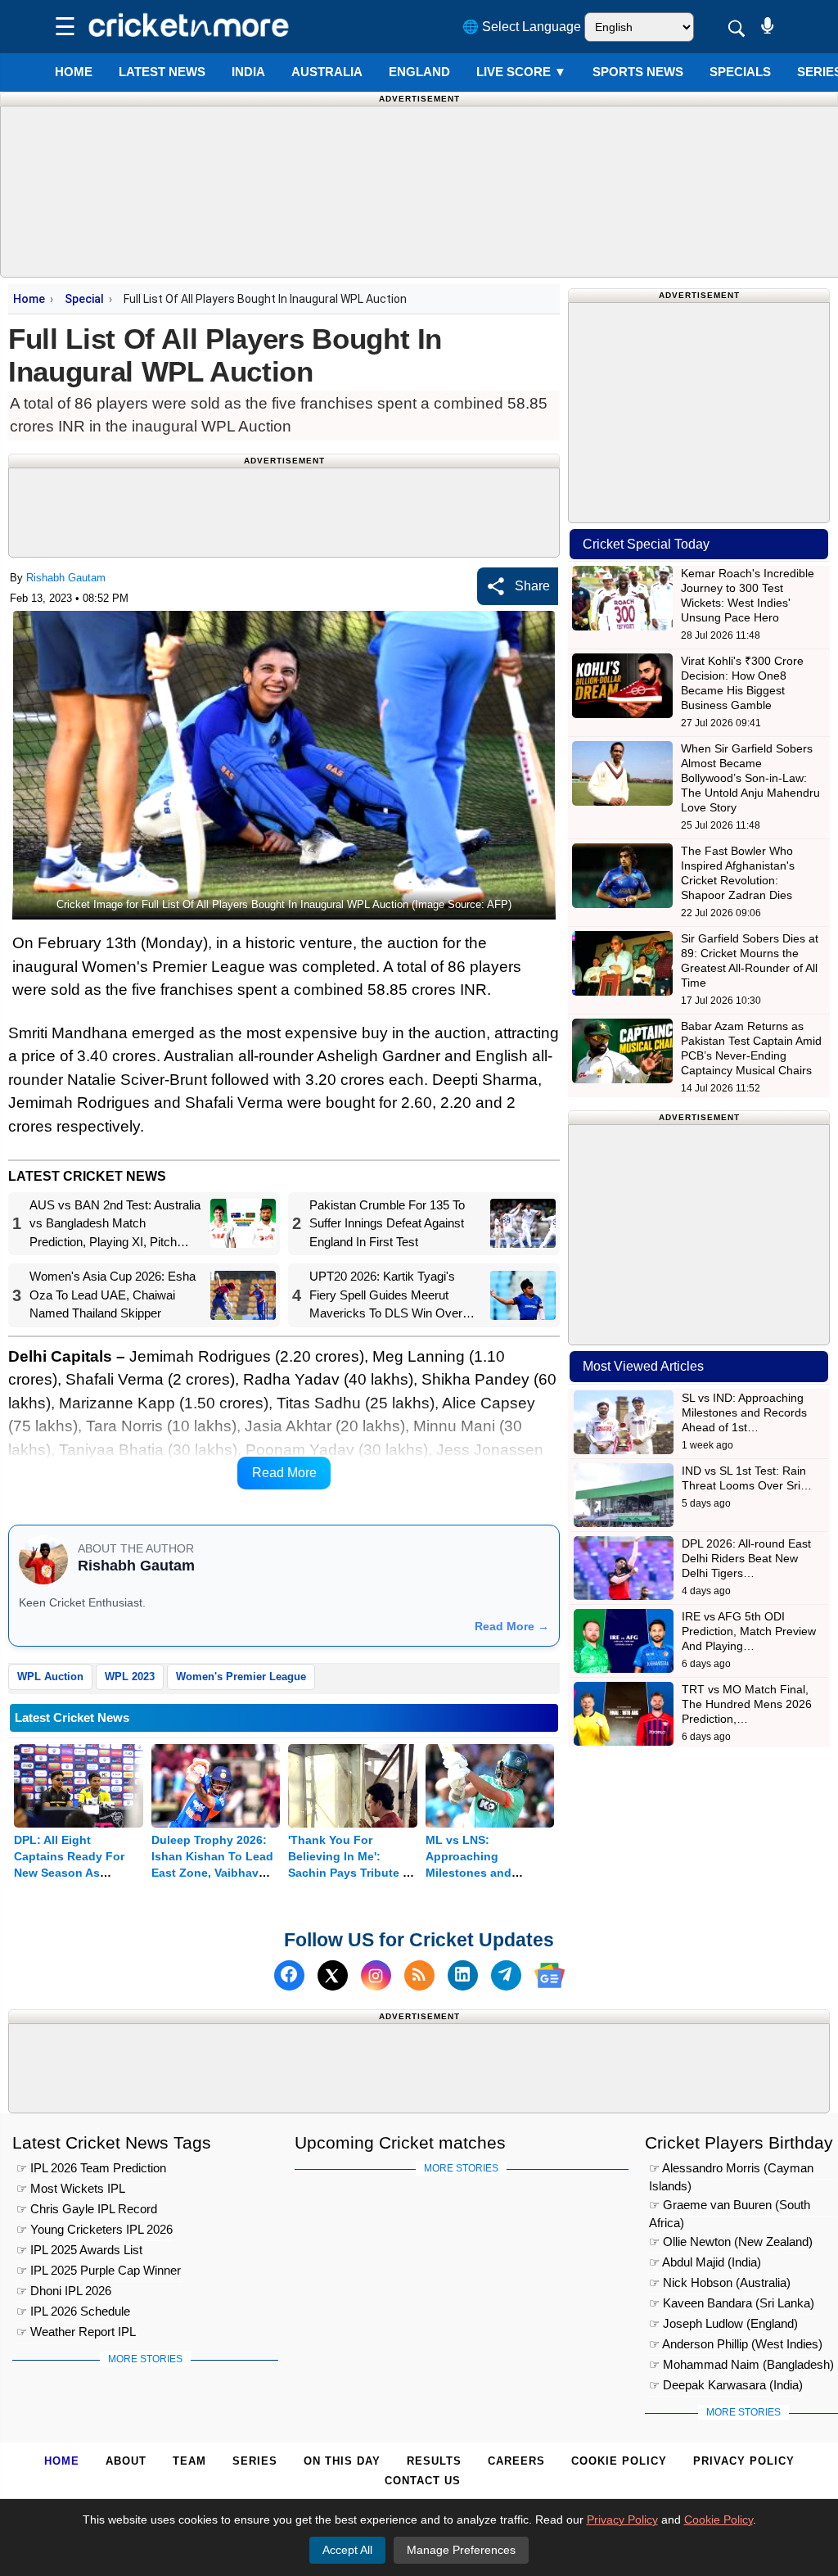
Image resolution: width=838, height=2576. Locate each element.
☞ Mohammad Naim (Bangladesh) (741, 2364)
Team (189, 2461)
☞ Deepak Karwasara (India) (726, 2385)
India (248, 72)
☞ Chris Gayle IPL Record (87, 2209)
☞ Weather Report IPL (76, 2332)
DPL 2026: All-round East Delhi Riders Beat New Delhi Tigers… (746, 1558)
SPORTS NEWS (638, 72)
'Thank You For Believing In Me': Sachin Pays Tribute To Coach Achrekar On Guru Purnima (352, 1873)
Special (84, 299)
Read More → (512, 1626)
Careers (516, 2461)
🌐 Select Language (522, 27)
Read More (284, 1473)
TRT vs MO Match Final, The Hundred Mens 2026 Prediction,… (747, 1704)
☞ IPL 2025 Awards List (79, 2250)
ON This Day (342, 2461)
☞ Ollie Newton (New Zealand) (731, 2242)
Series (255, 2461)
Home (74, 72)
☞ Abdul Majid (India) (705, 2262)
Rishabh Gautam (66, 578)
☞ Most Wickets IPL (71, 2188)
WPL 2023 (130, 1677)
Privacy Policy (744, 2461)
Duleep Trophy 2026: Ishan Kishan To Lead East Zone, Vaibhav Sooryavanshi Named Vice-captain (212, 1873)
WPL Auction (50, 1677)
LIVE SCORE (521, 72)
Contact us (423, 2481)
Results (434, 2461)
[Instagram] (376, 1975)
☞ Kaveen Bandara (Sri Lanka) (732, 2303)
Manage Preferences (461, 2550)
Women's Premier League (241, 1677)
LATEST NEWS (162, 72)
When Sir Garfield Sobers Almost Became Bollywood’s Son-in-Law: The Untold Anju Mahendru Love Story (750, 778)
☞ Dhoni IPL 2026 (64, 2291)
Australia (327, 72)
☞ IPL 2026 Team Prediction (91, 2168)
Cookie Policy (619, 2461)
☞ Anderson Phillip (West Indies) (736, 2344)
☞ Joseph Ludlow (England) (723, 2323)
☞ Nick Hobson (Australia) (720, 2282)
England (419, 72)
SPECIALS (740, 72)
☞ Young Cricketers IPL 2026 (95, 2229)
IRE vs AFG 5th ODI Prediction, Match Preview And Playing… (749, 1631)
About (126, 2461)
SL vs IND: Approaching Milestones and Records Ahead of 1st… (744, 1412)
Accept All (347, 2550)
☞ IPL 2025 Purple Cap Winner (99, 2270)
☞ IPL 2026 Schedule (73, 2311)
